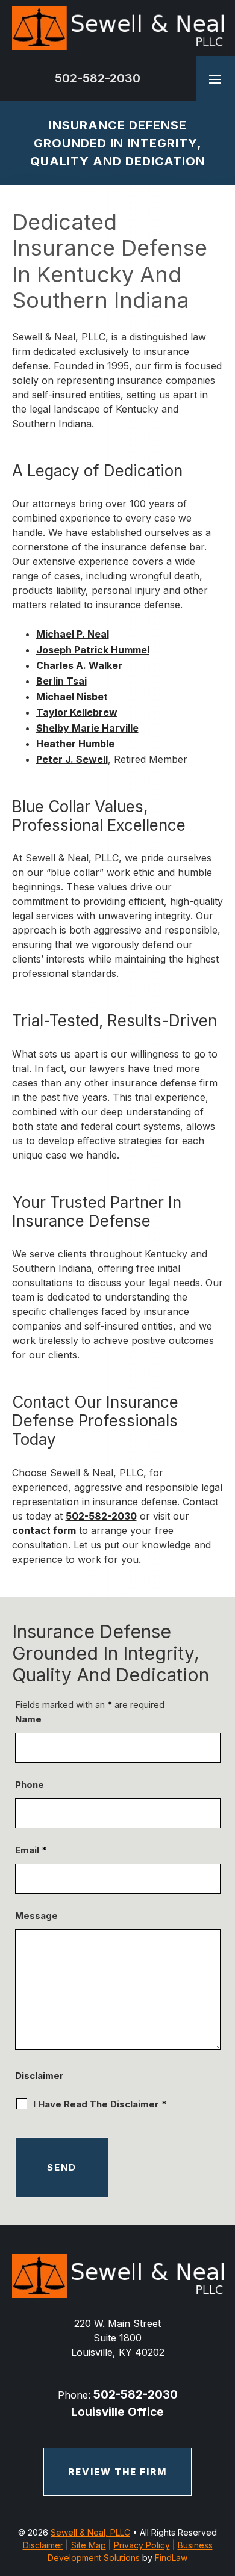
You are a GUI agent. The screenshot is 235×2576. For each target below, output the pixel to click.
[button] (215, 79)
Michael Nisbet (72, 697)
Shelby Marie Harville (87, 728)
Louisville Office (117, 2412)
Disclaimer (39, 2076)
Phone (30, 1785)
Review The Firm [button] (117, 2472)
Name (28, 1719)
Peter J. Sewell (72, 759)
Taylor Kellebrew (77, 712)
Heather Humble (75, 744)
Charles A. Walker (79, 665)
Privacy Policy (142, 2545)
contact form (44, 1530)
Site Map (89, 2545)
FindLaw (171, 2558)
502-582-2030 (98, 78)
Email (31, 1850)
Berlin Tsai (61, 681)
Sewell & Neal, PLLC (90, 2532)
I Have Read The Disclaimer (100, 2104)
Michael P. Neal (73, 634)
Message (36, 1916)
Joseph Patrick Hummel (93, 650)
